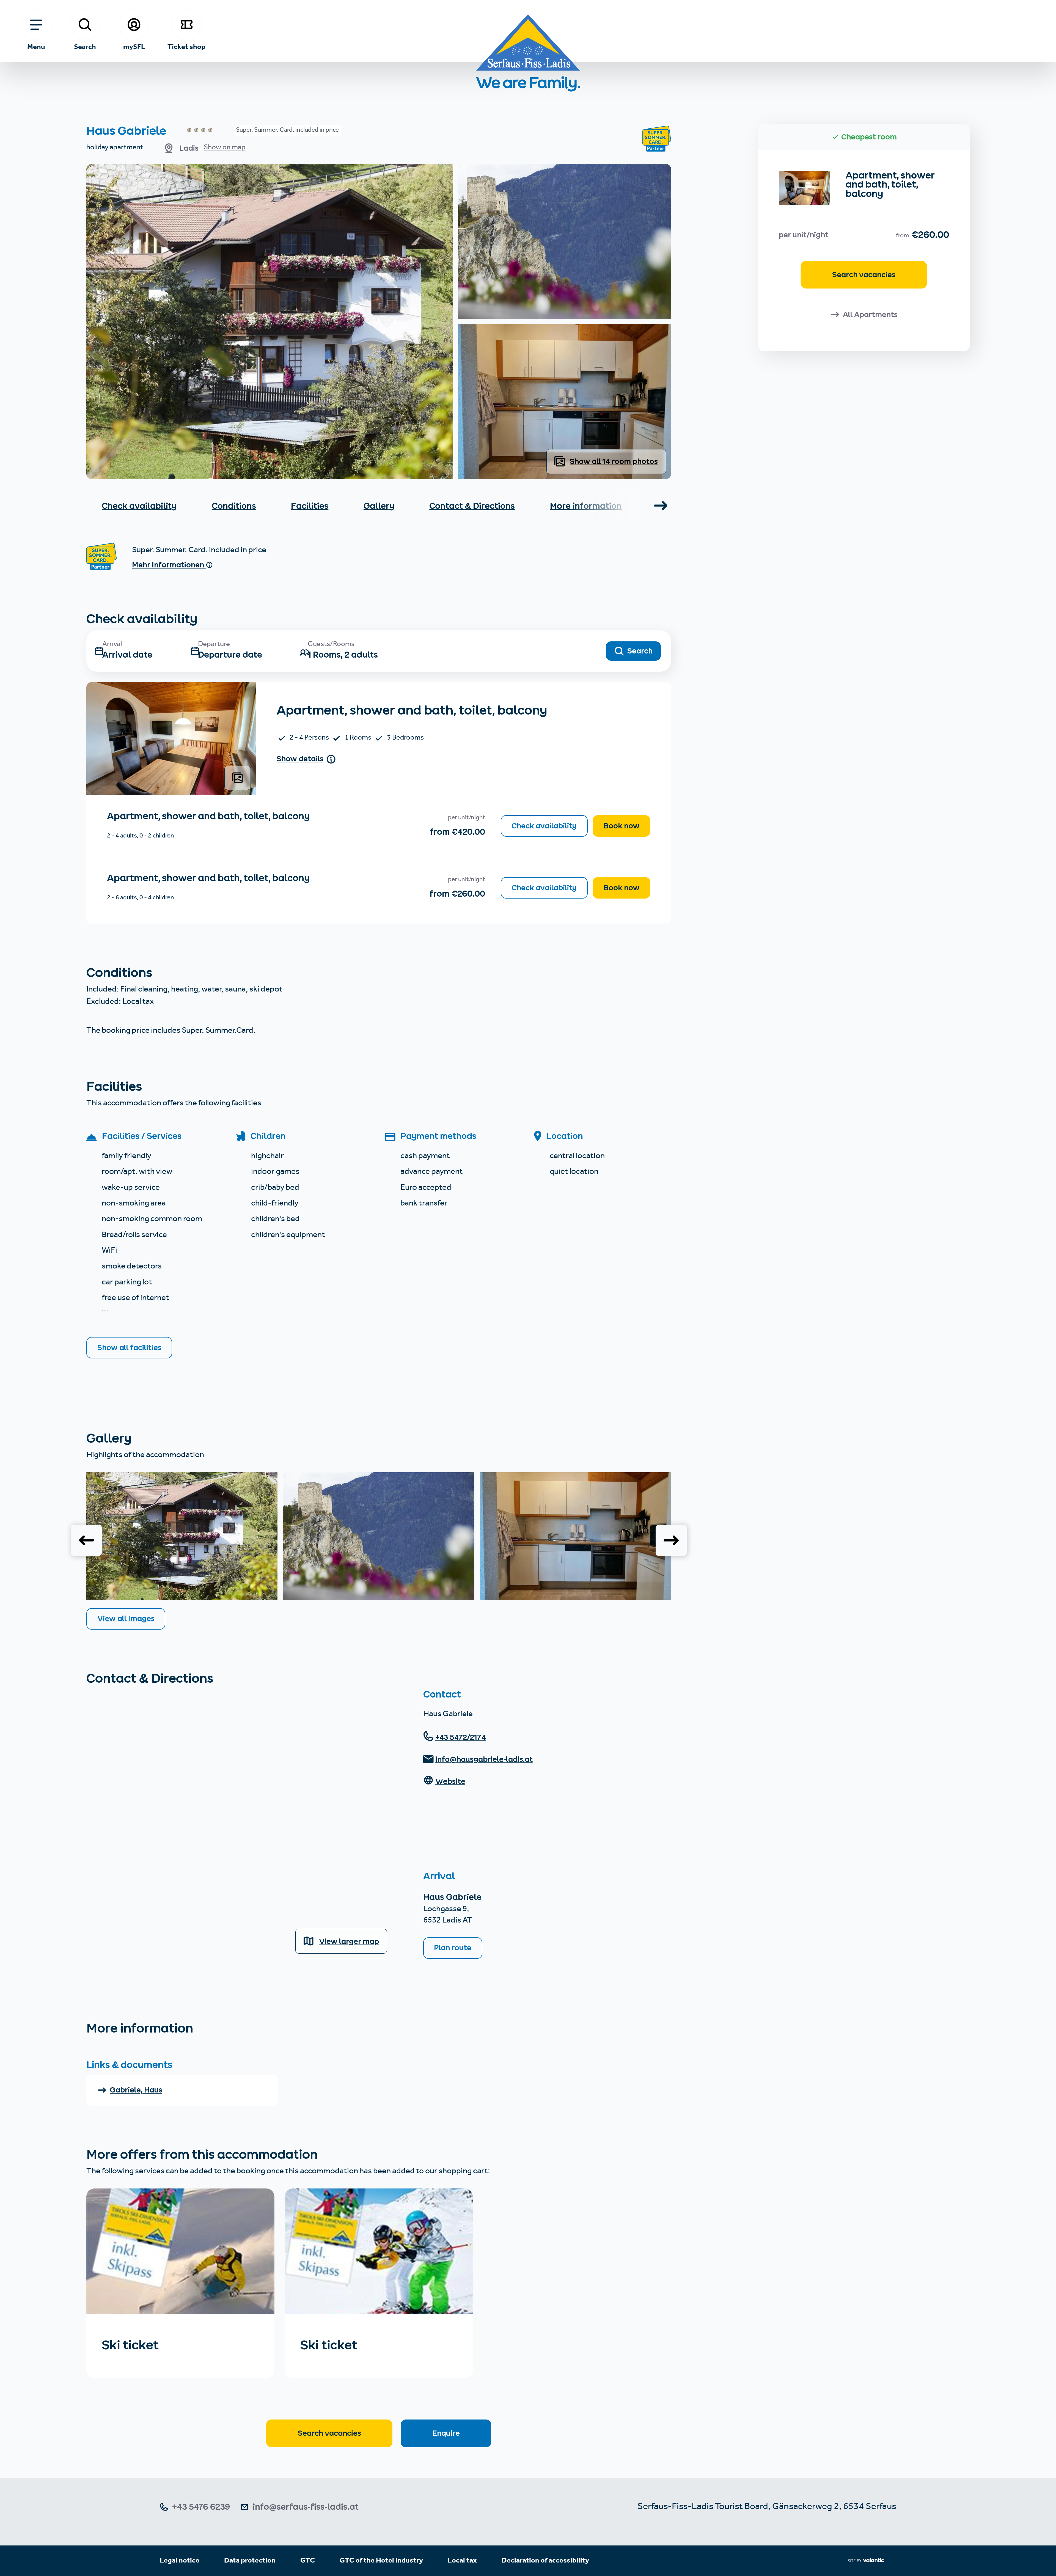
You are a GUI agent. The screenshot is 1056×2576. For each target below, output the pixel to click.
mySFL (134, 46)
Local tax (462, 2561)
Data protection (250, 2561)
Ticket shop (186, 46)
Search (85, 46)
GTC (308, 2561)
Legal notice (180, 2561)
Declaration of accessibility (545, 2561)
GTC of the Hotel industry (381, 2561)
